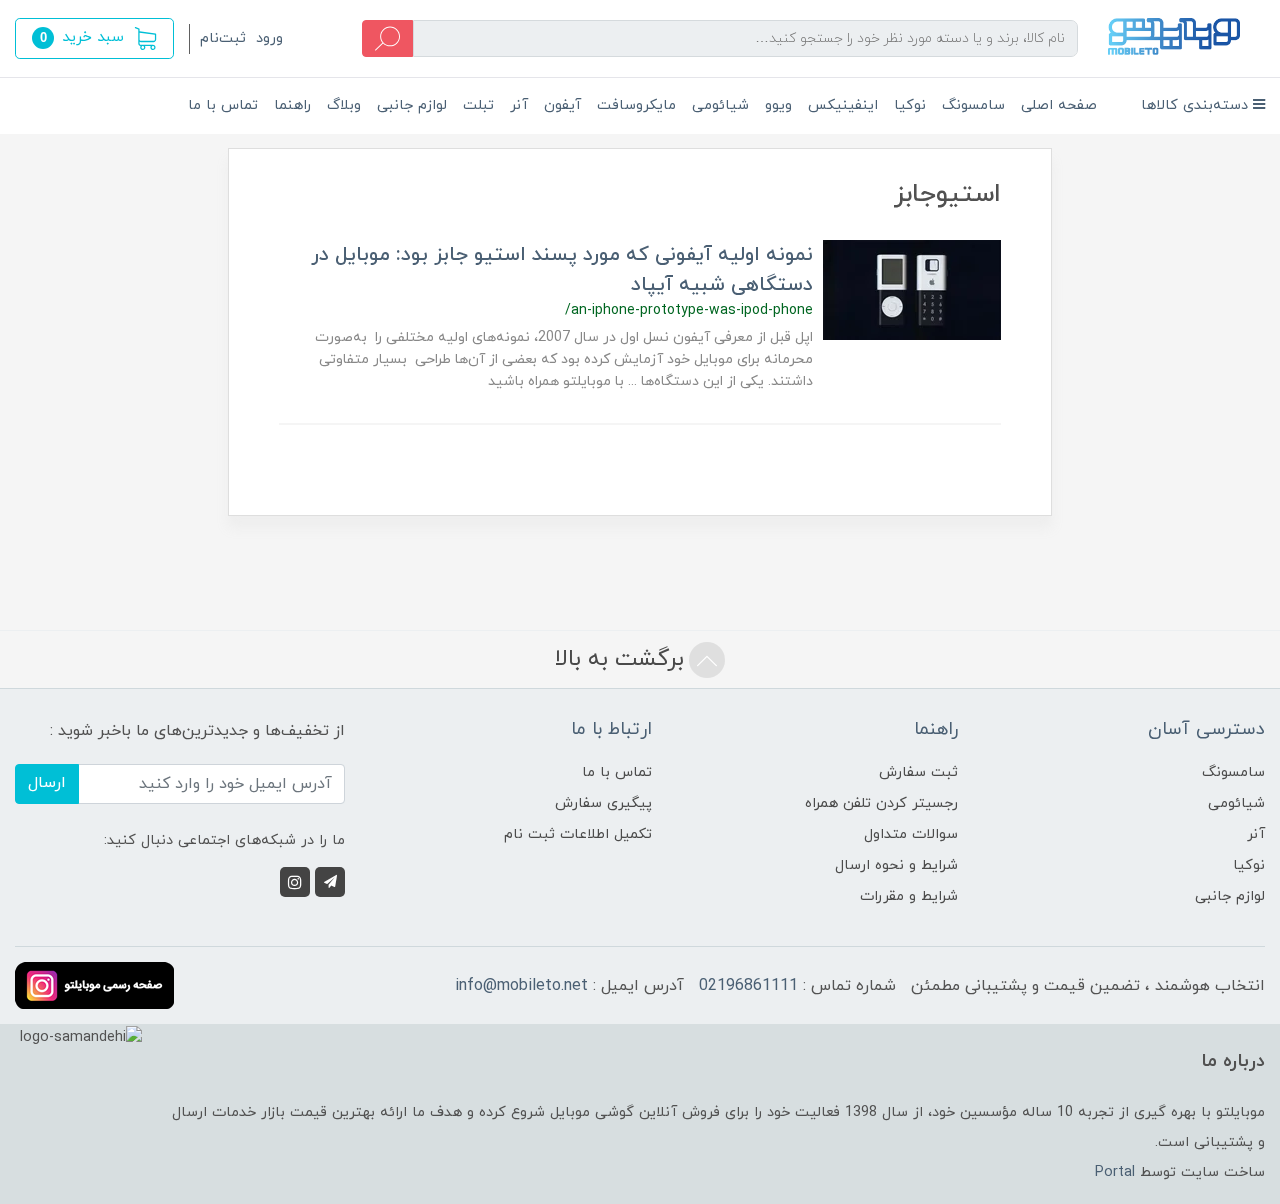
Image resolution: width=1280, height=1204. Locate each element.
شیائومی (720, 105)
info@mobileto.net (521, 986)
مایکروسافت (636, 105)
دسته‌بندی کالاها (1197, 105)
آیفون (562, 105)
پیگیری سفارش (603, 803)
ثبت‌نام (223, 38)
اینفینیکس (843, 105)
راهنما (292, 105)
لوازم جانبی (412, 105)
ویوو (778, 105)
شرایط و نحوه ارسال (896, 865)
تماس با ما (223, 105)
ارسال (47, 783)
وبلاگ (344, 105)
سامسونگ (973, 105)
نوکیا (910, 105)
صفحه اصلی (1059, 105)
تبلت (478, 105)
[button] (94, 38)
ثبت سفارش (918, 772)
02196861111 (748, 986)
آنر (519, 105)
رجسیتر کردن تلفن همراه (881, 803)
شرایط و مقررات (909, 896)
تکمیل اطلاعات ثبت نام (578, 834)
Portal (1115, 1172)
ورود (269, 38)
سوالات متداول (911, 834)
